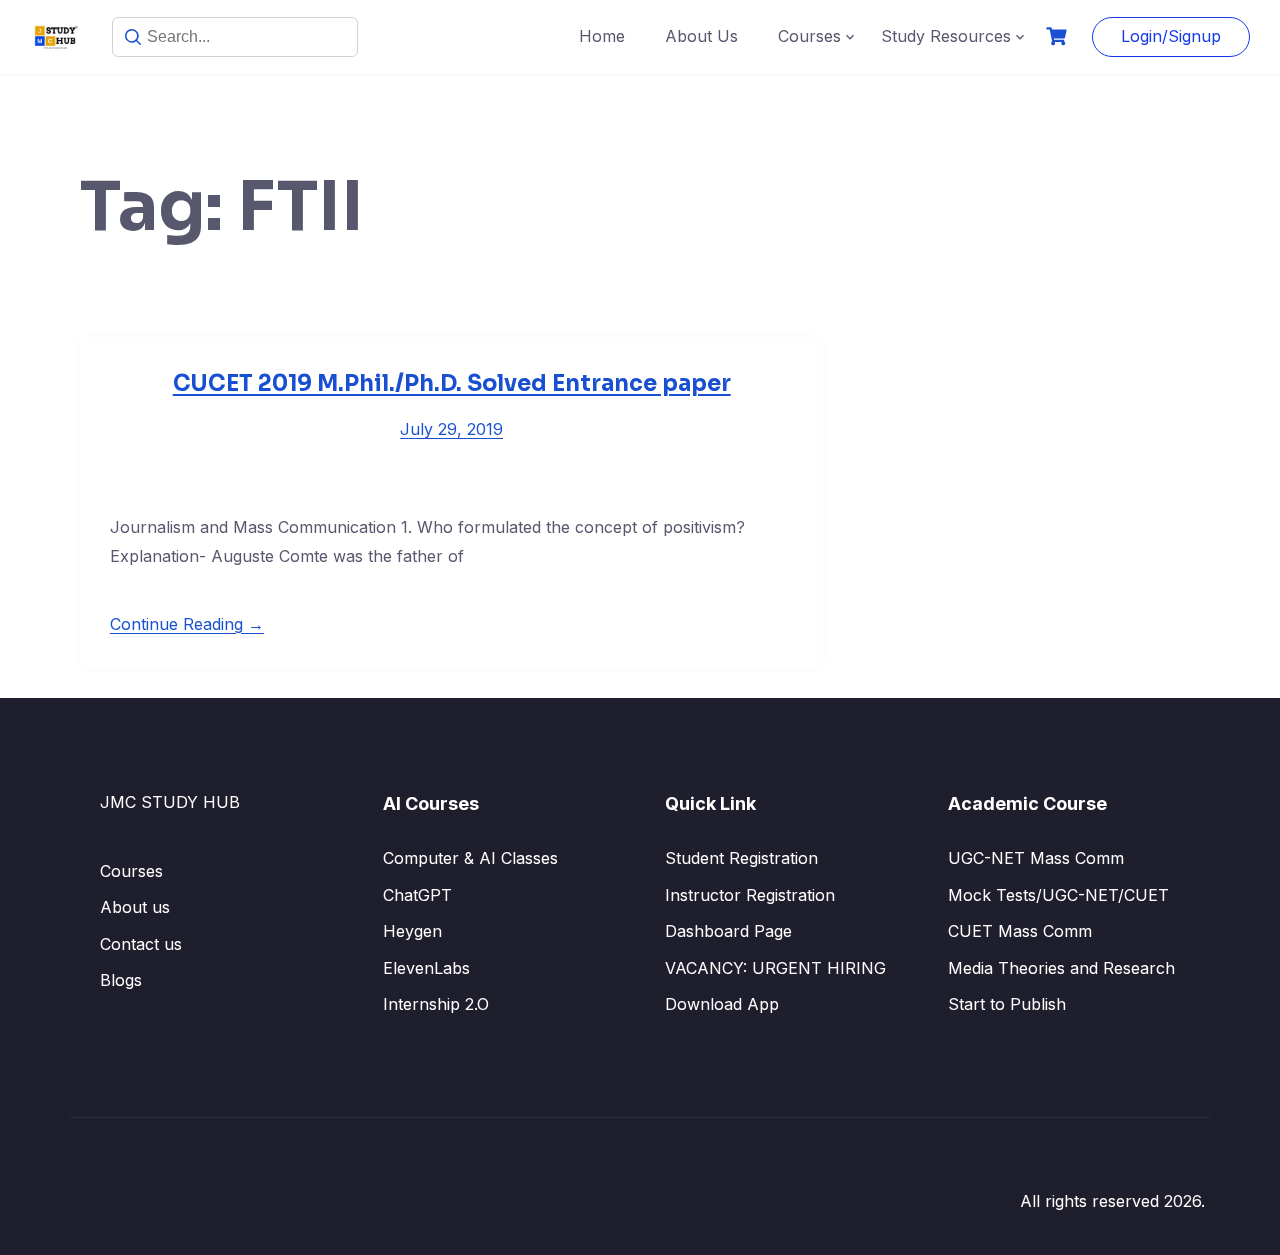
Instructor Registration (750, 895)
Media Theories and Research (1061, 968)
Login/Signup (1171, 36)
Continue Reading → (187, 624)
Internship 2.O (436, 1004)
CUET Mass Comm (1020, 931)
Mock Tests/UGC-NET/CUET (1058, 895)
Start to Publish (1007, 1004)
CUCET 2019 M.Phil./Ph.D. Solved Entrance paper (452, 383)
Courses (809, 36)
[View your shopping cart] (1059, 36)
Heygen (412, 931)
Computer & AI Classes (470, 858)
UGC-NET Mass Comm (1036, 858)
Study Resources (946, 36)
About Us (701, 36)
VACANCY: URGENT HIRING (775, 968)
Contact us (141, 944)
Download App (722, 1004)
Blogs (121, 980)
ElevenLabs (426, 968)
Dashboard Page (728, 931)
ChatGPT (417, 895)
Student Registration (741, 858)
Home (602, 36)
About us (135, 907)
